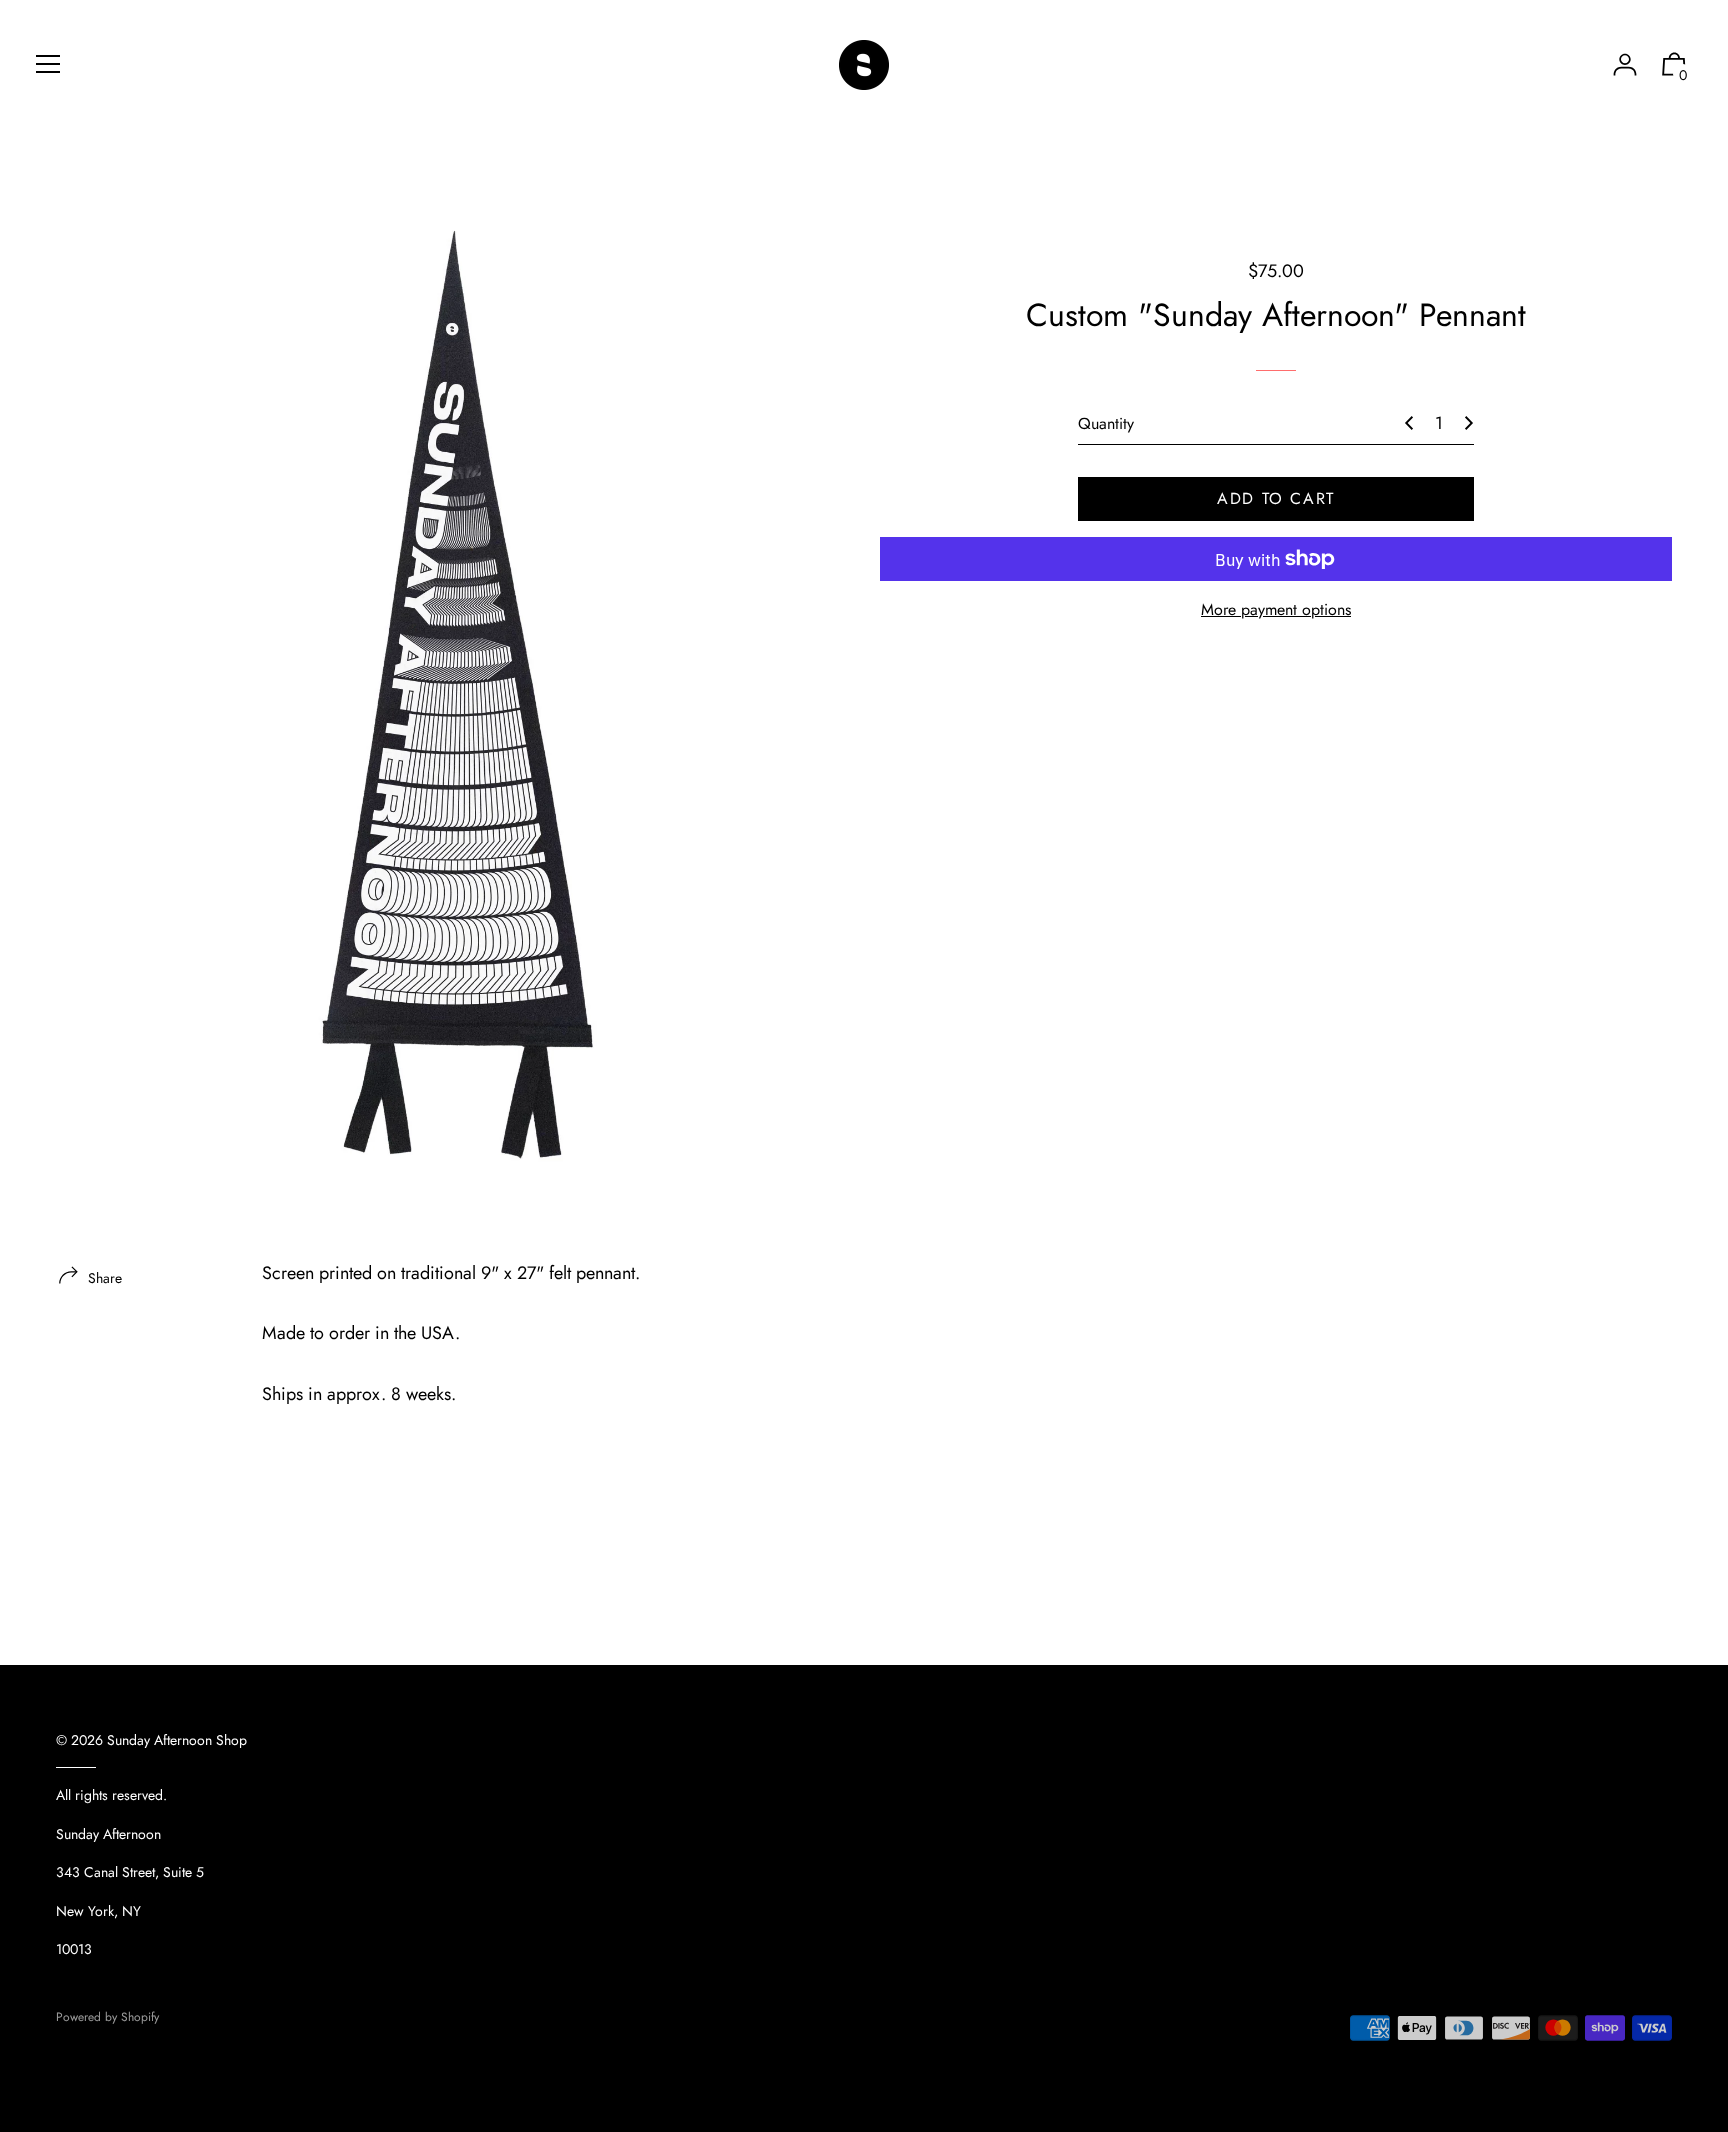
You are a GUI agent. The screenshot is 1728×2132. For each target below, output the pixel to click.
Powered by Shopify (107, 2017)
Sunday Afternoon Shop (177, 1740)
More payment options (1276, 609)
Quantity (1106, 423)
